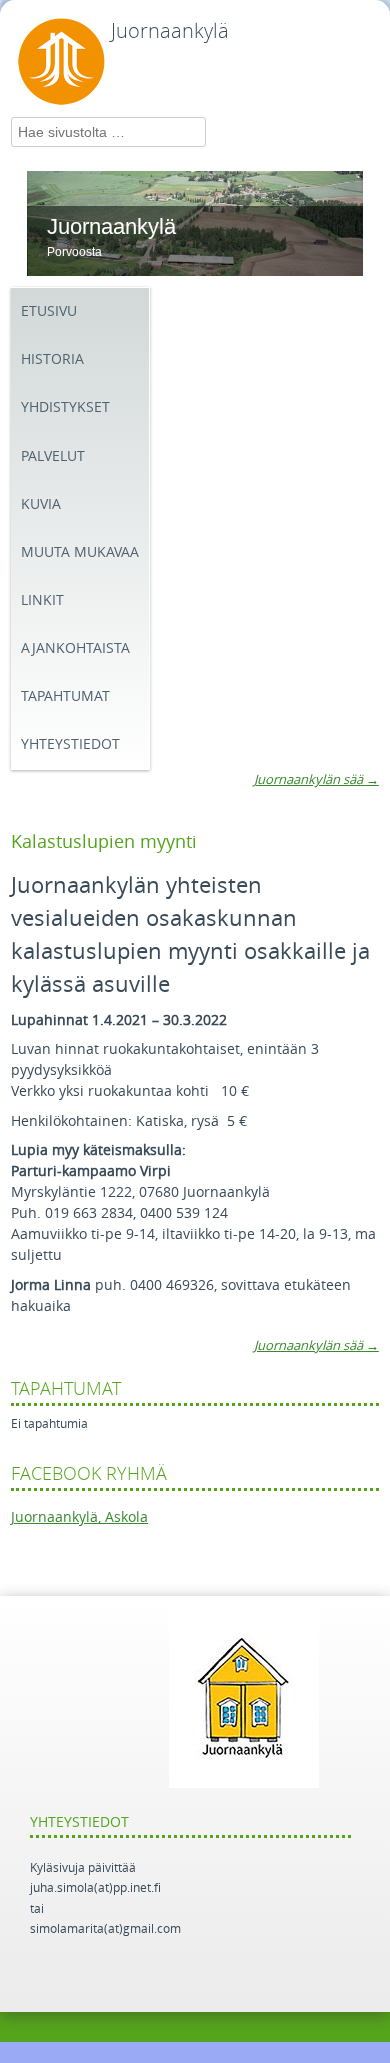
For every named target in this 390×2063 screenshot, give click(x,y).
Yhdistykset (65, 407)
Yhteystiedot (70, 744)
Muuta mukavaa (80, 552)
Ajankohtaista (75, 648)
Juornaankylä (170, 31)
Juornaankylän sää (316, 779)
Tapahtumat (65, 696)
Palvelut (53, 456)
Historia (52, 359)
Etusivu (49, 311)
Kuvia (41, 504)
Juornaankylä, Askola (79, 1517)
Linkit (42, 600)
